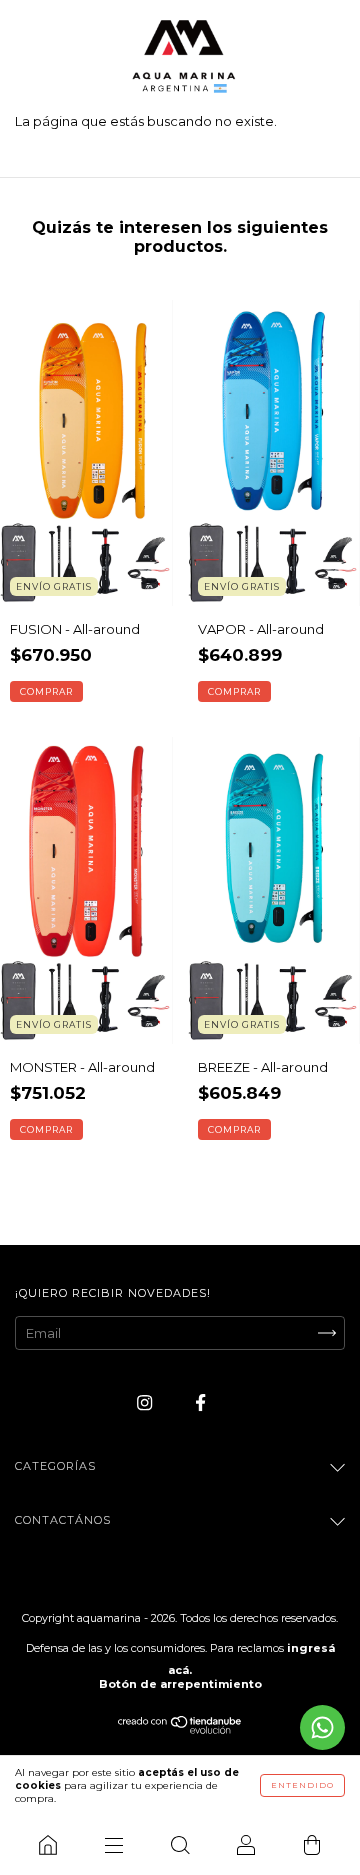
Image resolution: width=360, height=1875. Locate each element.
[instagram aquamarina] (146, 1402)
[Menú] (114, 1845)
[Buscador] (180, 1845)
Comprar (46, 691)
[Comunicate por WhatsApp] (322, 1727)
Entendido (302, 1785)
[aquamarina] (48, 1845)
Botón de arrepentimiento (180, 1684)
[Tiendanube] (180, 1729)
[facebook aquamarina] (200, 1402)
